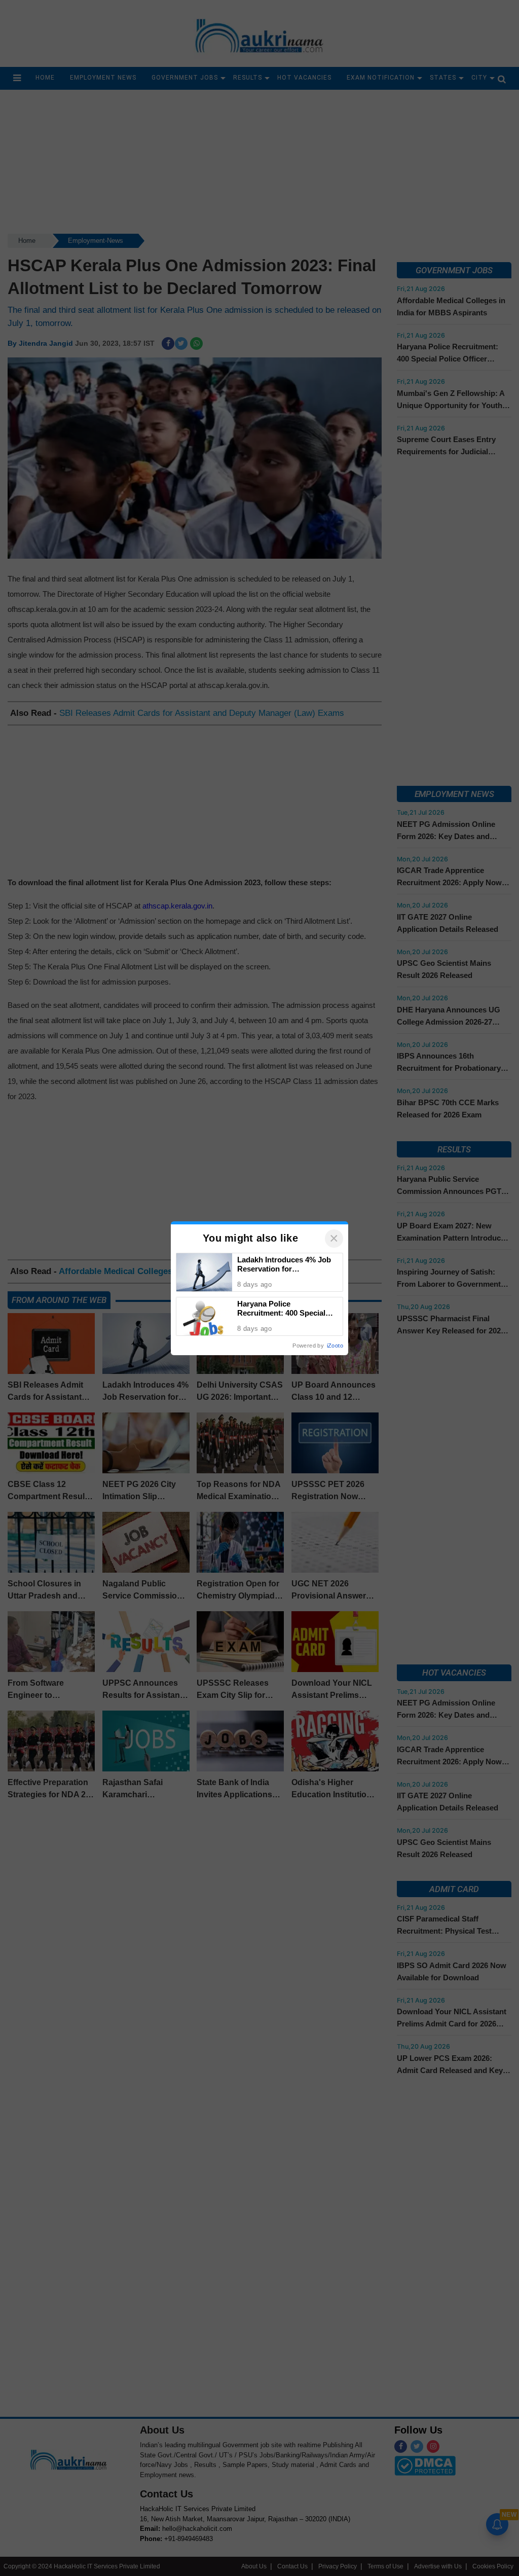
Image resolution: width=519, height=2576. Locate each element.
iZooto (335, 1346)
